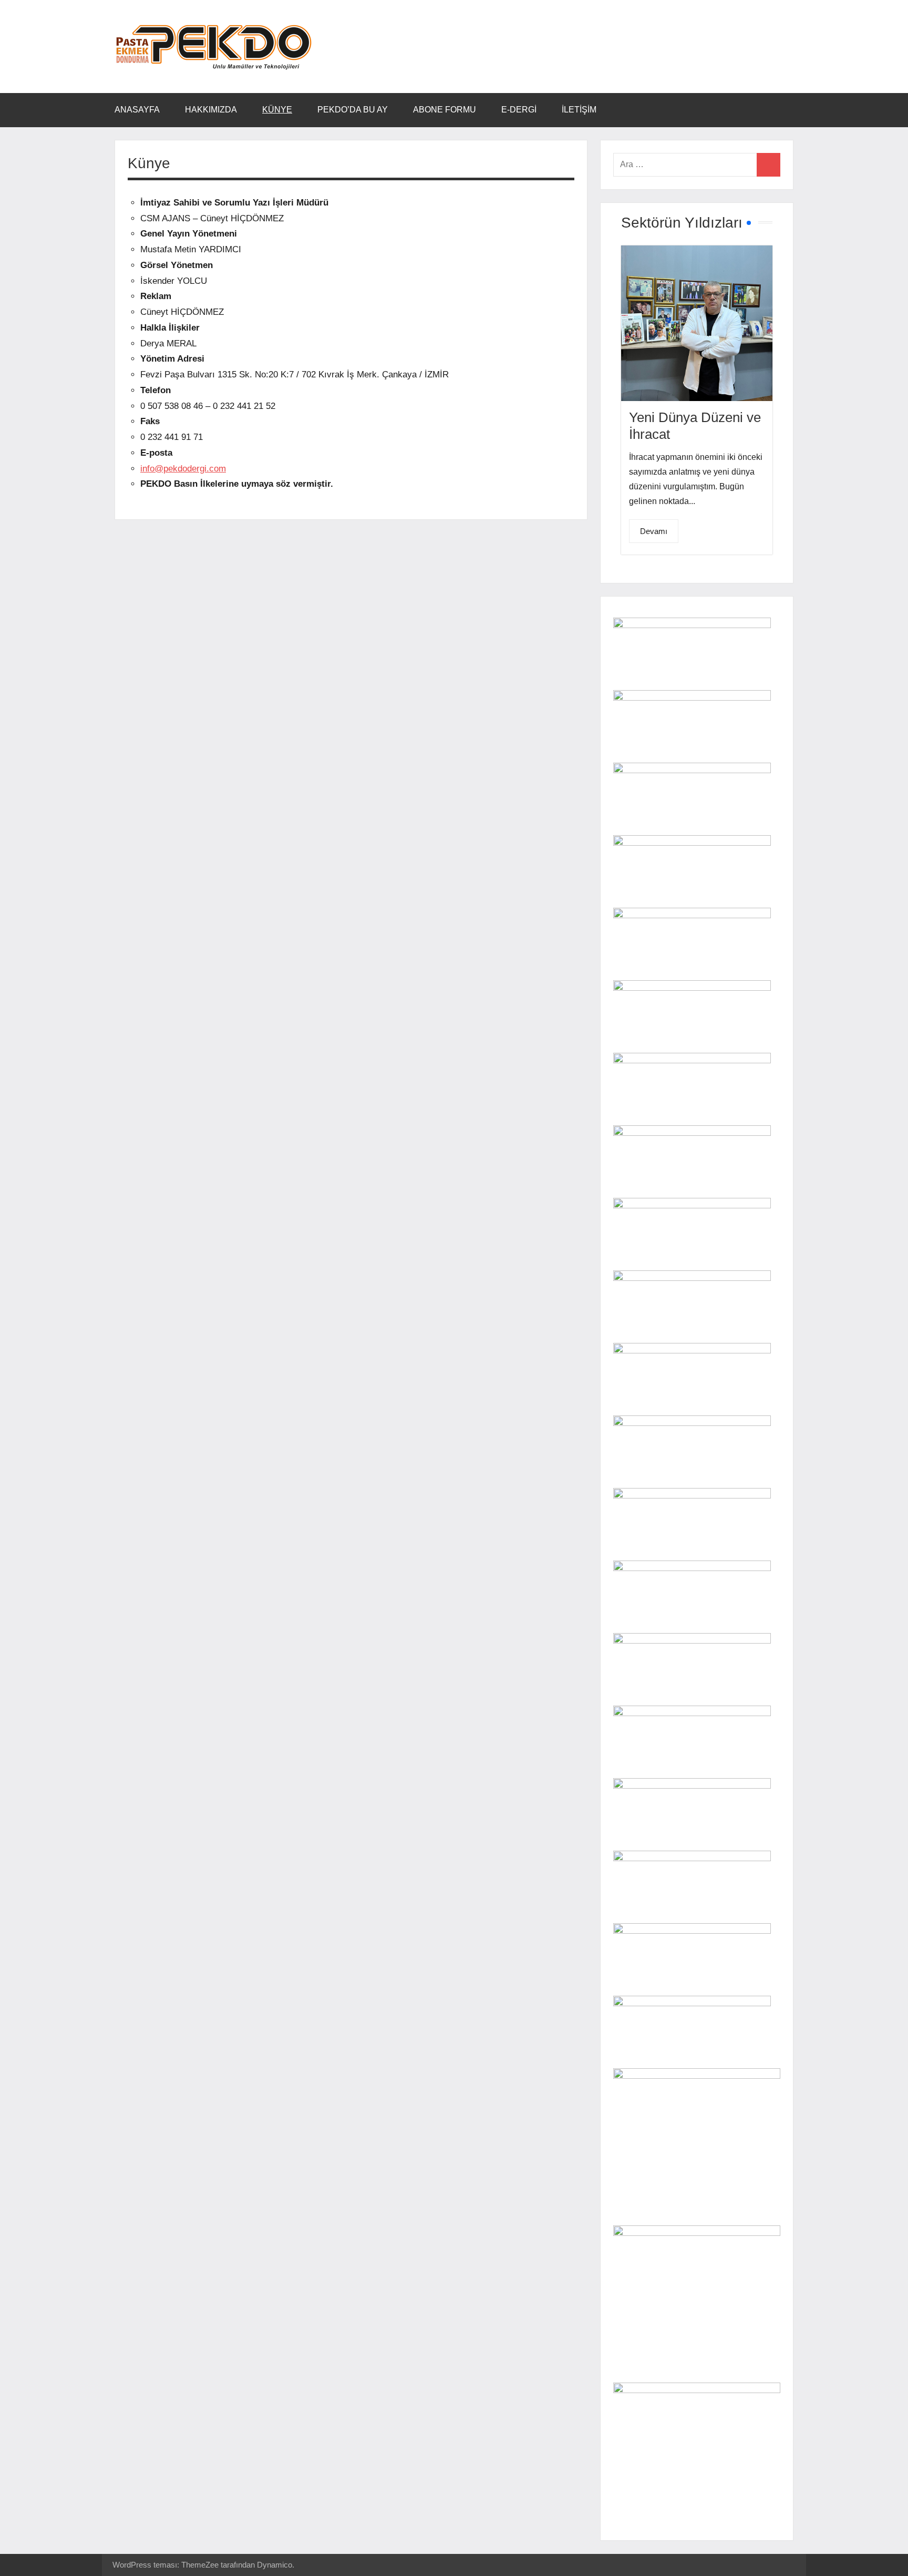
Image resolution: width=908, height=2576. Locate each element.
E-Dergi (519, 110)
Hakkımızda (211, 110)
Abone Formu (445, 110)
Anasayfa (137, 110)
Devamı (654, 531)
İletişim (579, 110)
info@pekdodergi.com (183, 469)
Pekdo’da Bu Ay (353, 110)
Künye (277, 110)
